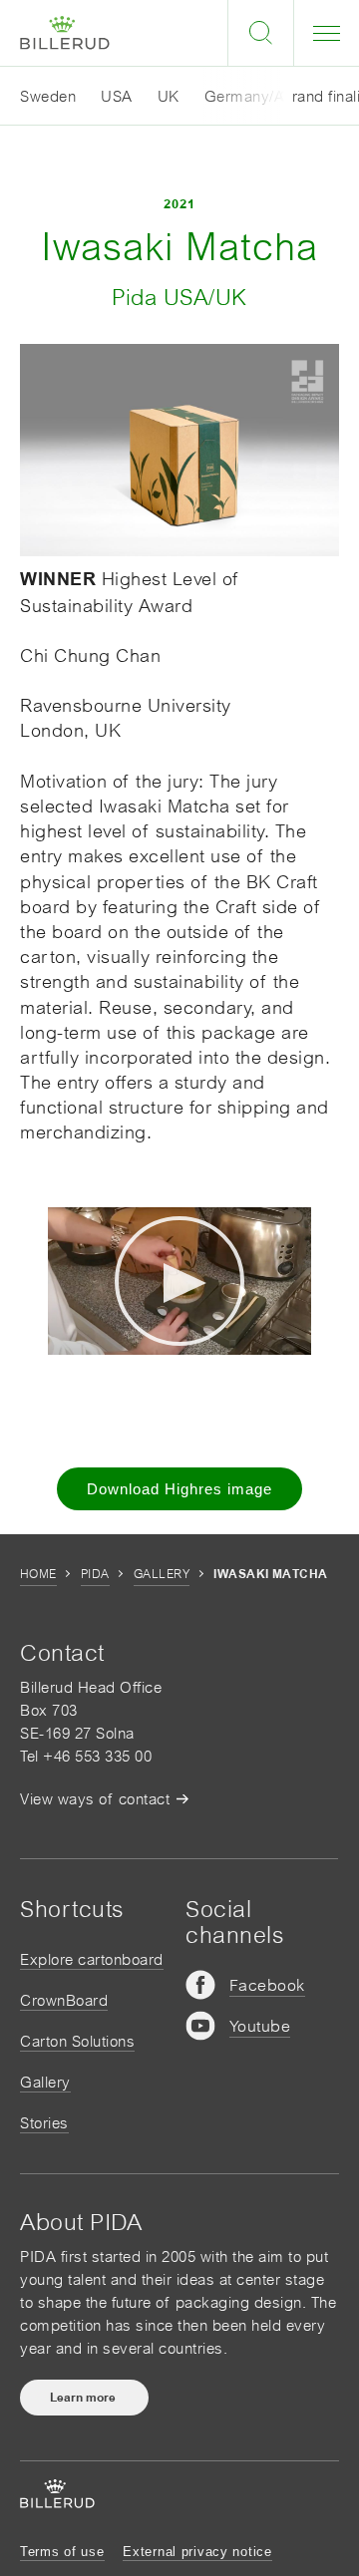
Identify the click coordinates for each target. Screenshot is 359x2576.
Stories (44, 2123)
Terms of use (62, 2552)
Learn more (84, 2398)
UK (169, 96)
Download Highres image (179, 1489)
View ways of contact (95, 1799)
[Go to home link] (65, 33)
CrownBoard (64, 2000)
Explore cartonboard (92, 1959)
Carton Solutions (77, 2041)
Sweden (48, 96)
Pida (95, 1574)
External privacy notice (197, 2552)
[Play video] (179, 1281)
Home (38, 1574)
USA (117, 96)
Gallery (162, 1574)
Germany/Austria (264, 96)
